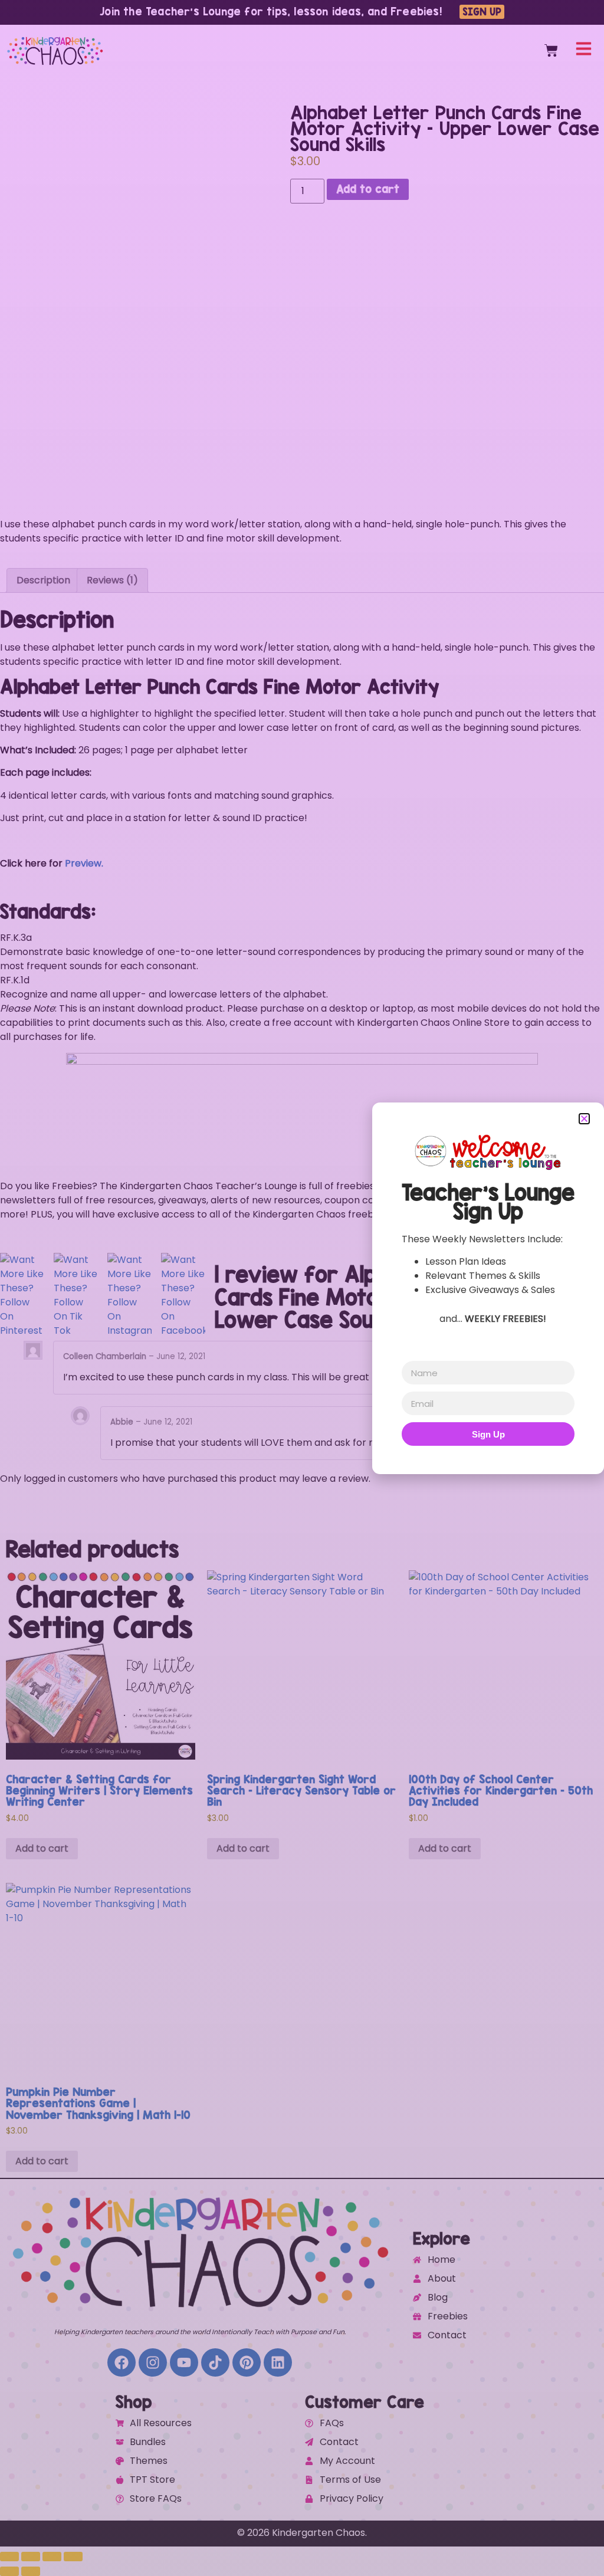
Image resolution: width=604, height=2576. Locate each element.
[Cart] (551, 50)
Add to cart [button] (42, 1848)
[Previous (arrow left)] (9, 2571)
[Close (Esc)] (73, 2557)
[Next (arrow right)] (31, 2571)
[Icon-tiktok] (215, 2362)
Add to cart (368, 189)
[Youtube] (184, 2362)
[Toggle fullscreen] (31, 2557)
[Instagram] (153, 2362)
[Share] (52, 2557)
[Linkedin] (278, 2362)
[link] (302, 938)
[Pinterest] (247, 2362)
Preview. (84, 863)
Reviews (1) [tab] (112, 580)
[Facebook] (122, 2362)
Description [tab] (43, 580)
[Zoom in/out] (9, 2557)
